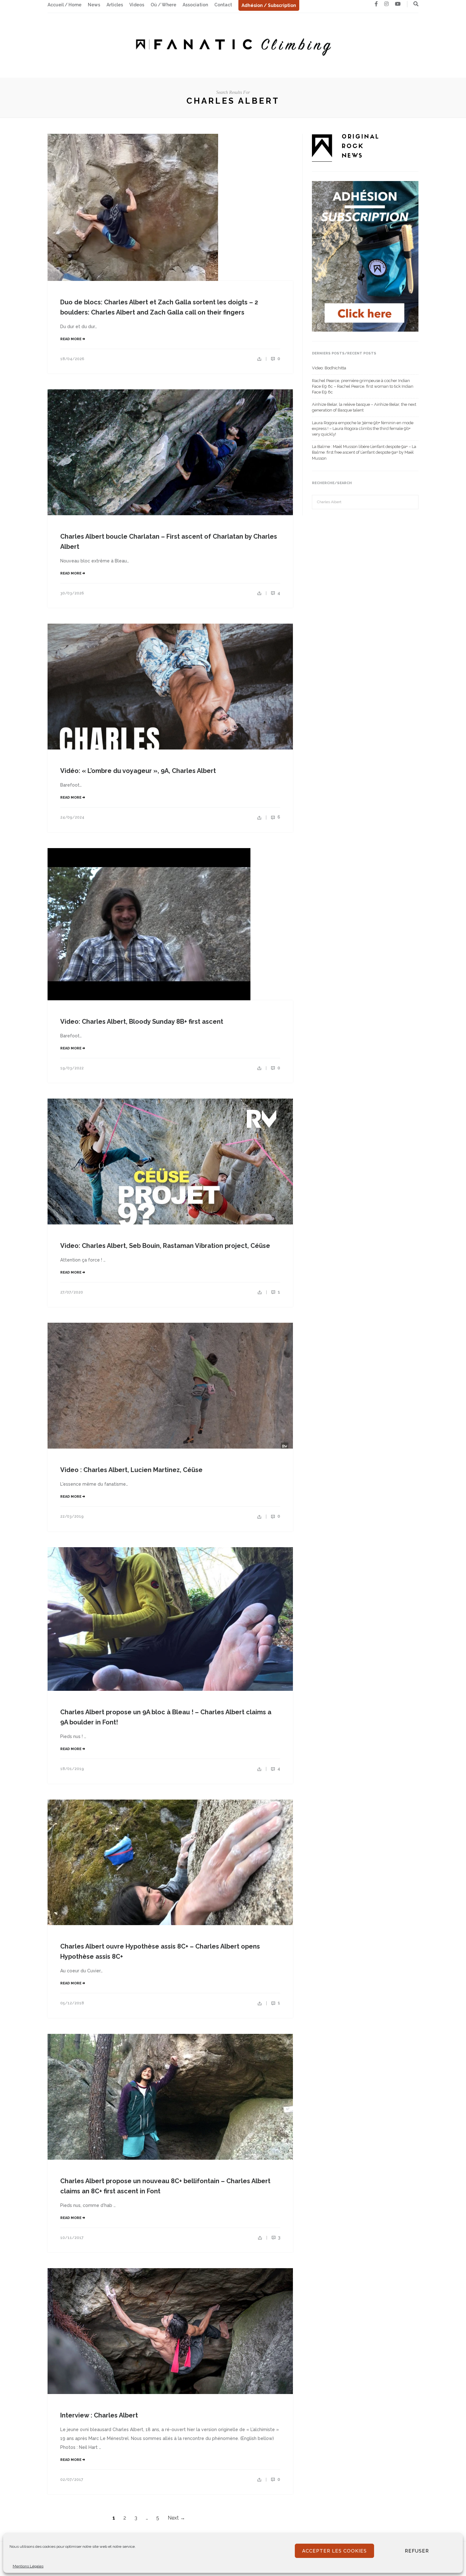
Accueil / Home (65, 5)
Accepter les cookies (334, 2551)
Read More (71, 339)
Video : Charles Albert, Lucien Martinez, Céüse (131, 1470)
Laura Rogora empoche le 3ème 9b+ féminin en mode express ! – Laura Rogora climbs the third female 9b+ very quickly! (363, 428)
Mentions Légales (28, 2566)
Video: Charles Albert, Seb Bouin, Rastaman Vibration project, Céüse (165, 1246)
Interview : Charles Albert (99, 2415)
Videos (137, 5)
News (94, 5)
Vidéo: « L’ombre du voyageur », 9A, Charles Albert (138, 771)
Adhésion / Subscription (269, 5)
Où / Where (163, 5)
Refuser (417, 2551)
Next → (176, 2518)
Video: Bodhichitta (329, 368)
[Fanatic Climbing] (233, 45)
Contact (223, 5)
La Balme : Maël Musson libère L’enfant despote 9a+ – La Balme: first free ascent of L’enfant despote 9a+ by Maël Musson (364, 452)
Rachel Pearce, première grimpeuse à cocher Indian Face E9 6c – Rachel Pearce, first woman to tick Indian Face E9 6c (363, 386)
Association (195, 5)
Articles (115, 5)
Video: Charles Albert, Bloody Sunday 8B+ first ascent (142, 1022)
